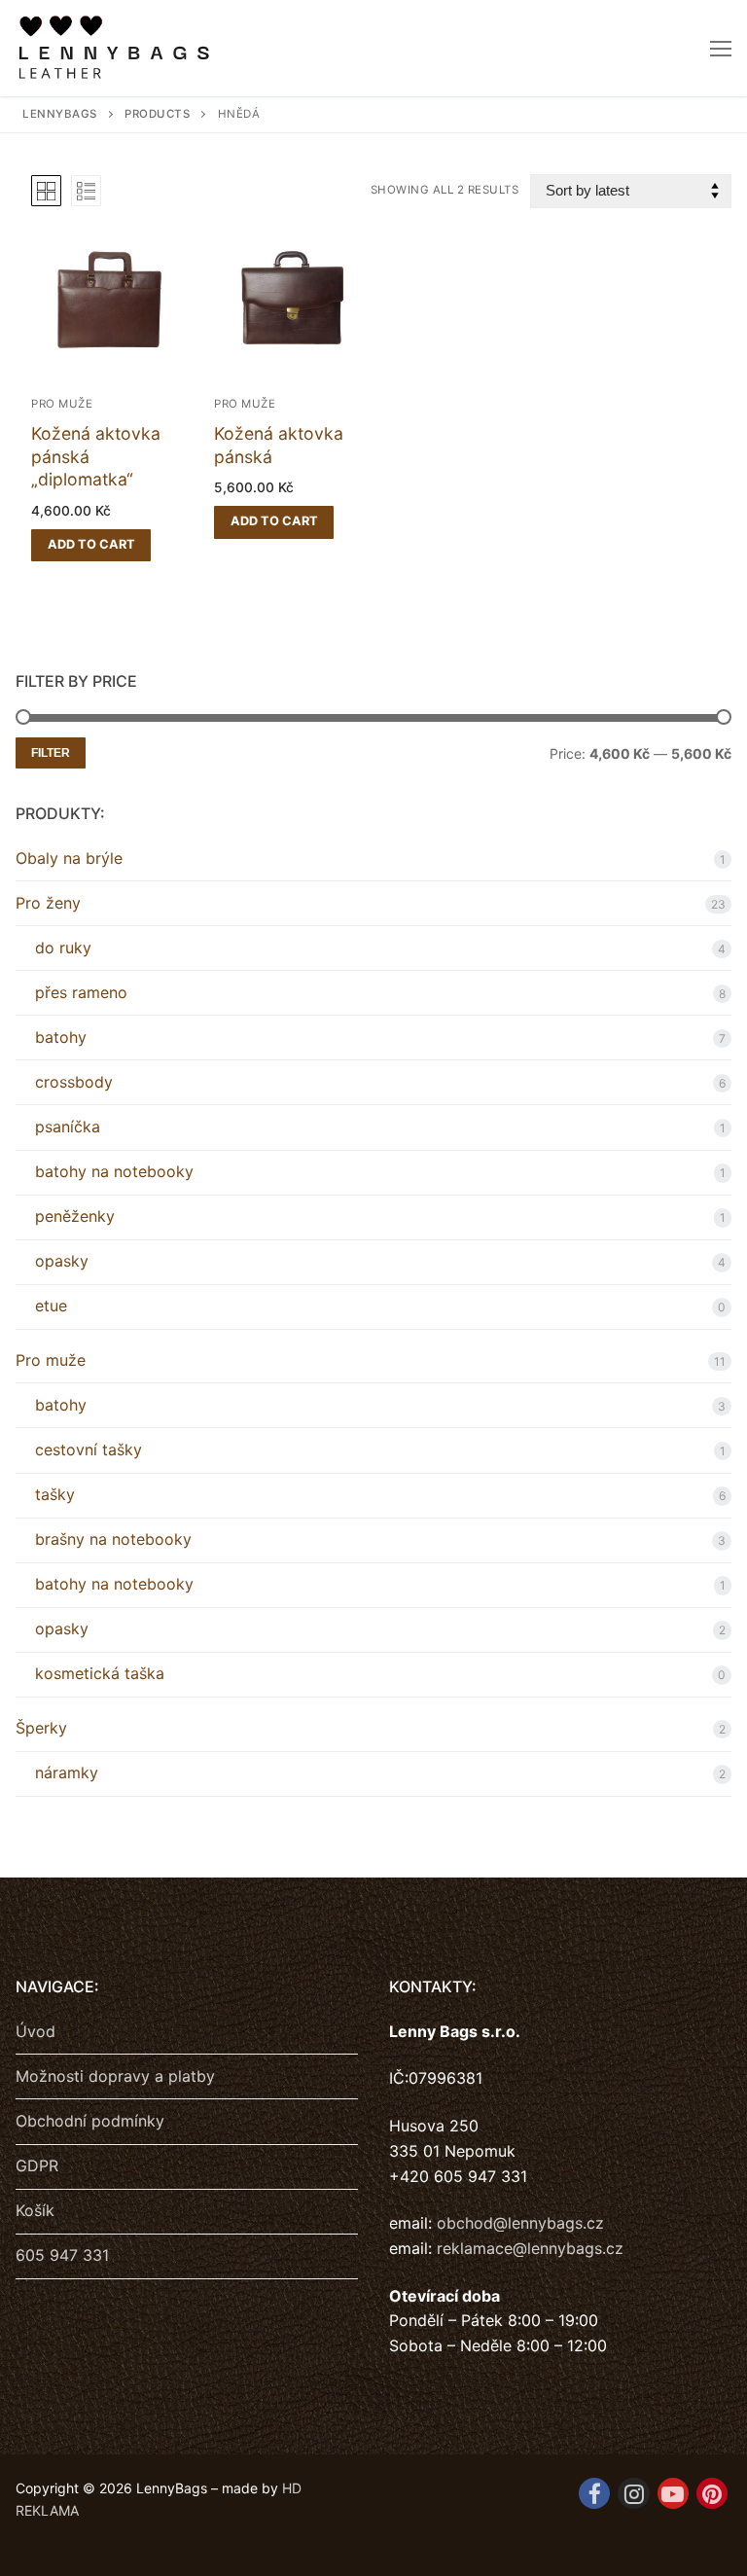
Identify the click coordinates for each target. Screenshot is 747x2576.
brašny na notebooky (113, 1539)
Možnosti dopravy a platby (115, 2076)
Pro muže (62, 404)
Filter (51, 753)
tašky (55, 1494)
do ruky (63, 948)
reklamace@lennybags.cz (530, 2248)
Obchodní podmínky (90, 2121)
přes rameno (81, 992)
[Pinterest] (712, 2493)
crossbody (74, 1082)
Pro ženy (48, 903)
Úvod (36, 2031)
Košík (35, 2210)
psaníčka (68, 1127)
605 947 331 (62, 2255)
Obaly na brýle (69, 858)
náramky (67, 1772)
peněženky (75, 1216)
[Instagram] (633, 2493)
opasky (62, 1261)
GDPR (37, 2165)
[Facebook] (594, 2493)
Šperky (41, 1728)
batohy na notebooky (114, 1171)
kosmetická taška (100, 1673)
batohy (61, 1037)
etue (51, 1306)
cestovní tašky (89, 1449)
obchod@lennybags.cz (520, 2223)
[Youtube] (673, 2493)
